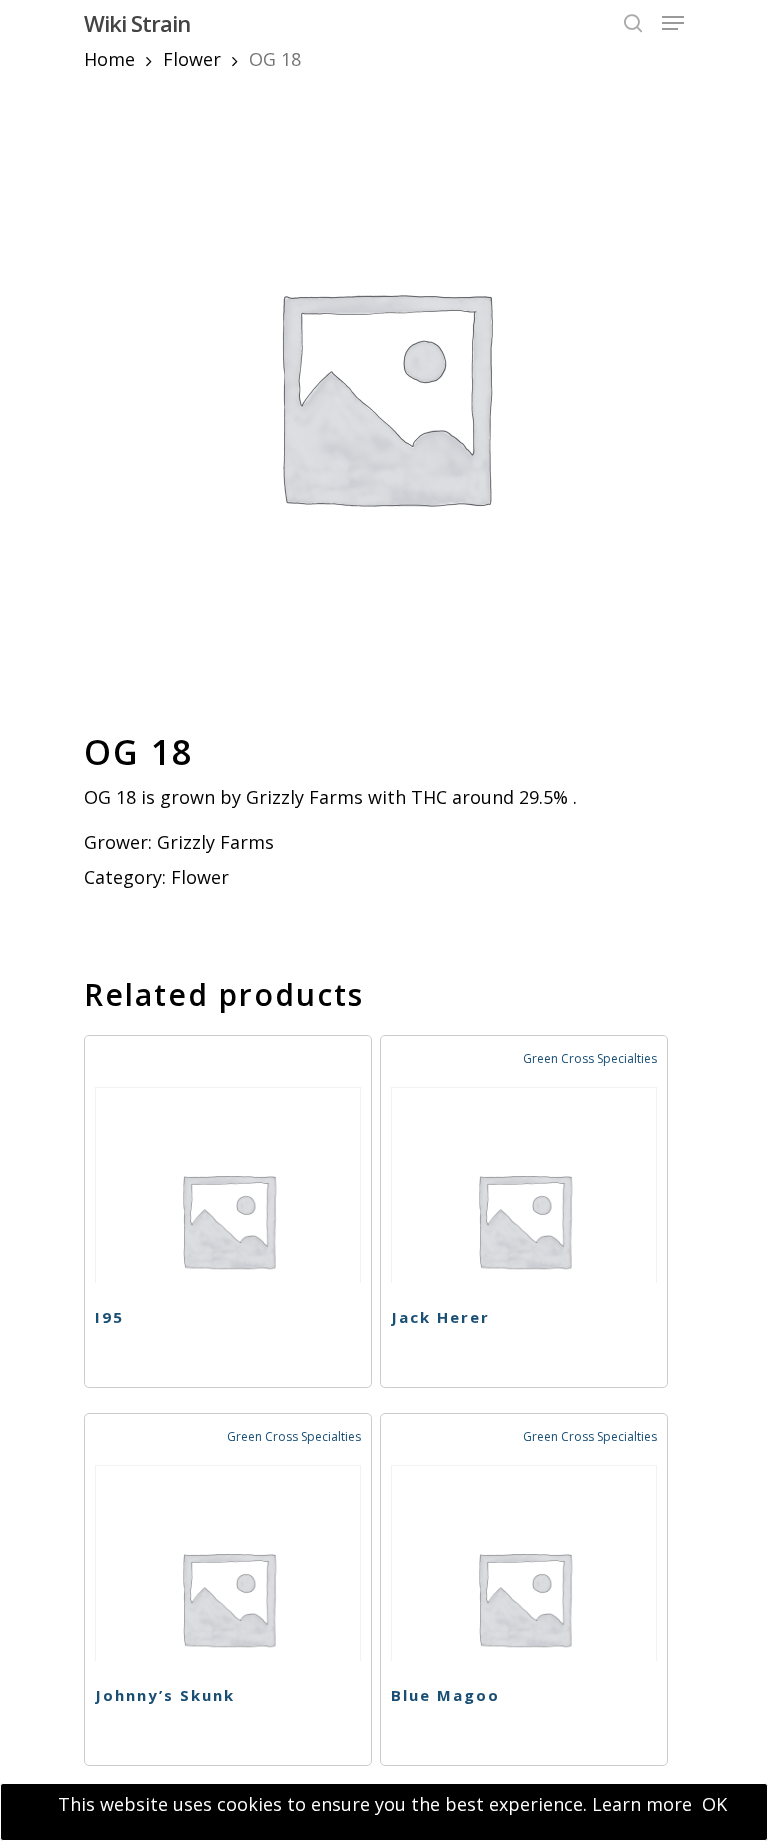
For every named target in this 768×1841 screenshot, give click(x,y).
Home (109, 59)
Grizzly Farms (215, 842)
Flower (192, 59)
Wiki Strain (137, 23)
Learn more (642, 1804)
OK (714, 1804)
